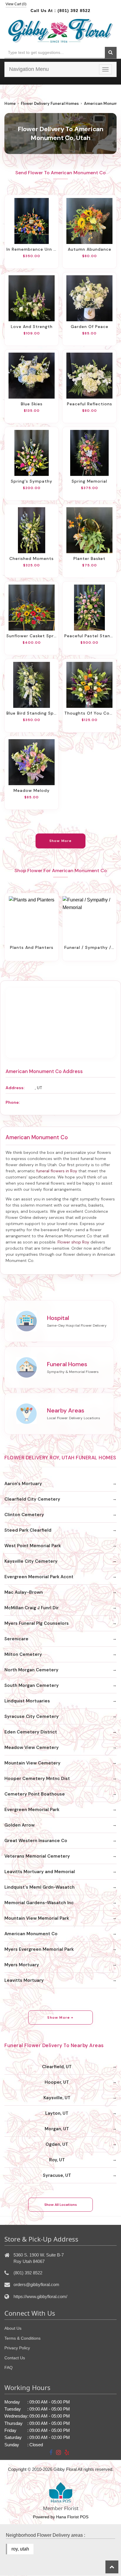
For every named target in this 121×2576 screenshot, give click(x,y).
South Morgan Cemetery (32, 1685)
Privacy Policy (17, 2348)
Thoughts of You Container (89, 713)
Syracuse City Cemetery (32, 1716)
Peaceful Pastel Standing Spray (89, 636)
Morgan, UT (57, 2129)
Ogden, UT (57, 2144)
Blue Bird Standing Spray (32, 713)
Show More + (60, 2018)
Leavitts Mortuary (24, 1980)
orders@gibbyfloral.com (36, 2284)
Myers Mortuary (22, 1965)
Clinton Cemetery (24, 1515)
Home (10, 104)
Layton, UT (57, 2113)
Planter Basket (89, 558)
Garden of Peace (90, 327)
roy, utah (20, 2549)
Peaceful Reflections (90, 404)
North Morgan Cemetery (31, 1670)
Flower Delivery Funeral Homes (50, 104)
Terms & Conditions (22, 2338)
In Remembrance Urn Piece (32, 249)
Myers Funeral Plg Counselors (37, 1623)
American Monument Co (31, 1934)
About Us (13, 2328)
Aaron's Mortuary (23, 1484)
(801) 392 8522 (74, 11)
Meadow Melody (32, 790)
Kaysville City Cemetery (31, 1561)
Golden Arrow (20, 1825)
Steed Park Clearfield (28, 1530)
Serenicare (16, 1639)
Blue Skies (32, 404)
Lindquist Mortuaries (27, 1701)
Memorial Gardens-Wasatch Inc (39, 1903)
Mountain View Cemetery (32, 1763)
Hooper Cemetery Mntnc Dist (37, 1779)
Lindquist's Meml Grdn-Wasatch (40, 1887)
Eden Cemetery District (31, 1732)
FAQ (9, 2367)
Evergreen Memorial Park (32, 1810)
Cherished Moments (32, 558)
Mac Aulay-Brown (24, 1592)
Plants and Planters (32, 947)
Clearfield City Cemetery (32, 1499)
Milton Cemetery (23, 1654)
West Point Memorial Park (33, 1546)
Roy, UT (57, 2160)
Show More (61, 841)
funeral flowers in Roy (57, 1171)
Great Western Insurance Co (36, 1841)
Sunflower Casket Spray (32, 636)
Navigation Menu (29, 69)
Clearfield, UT (57, 2067)
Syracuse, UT (57, 2175)
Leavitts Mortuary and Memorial (40, 1872)
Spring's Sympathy (32, 481)
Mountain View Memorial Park (37, 1918)
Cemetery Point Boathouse (35, 1794)
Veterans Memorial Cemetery (37, 1856)
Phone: (13, 1102)
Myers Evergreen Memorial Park (39, 1949)
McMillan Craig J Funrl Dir (32, 1608)
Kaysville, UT (57, 2098)
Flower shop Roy (73, 1242)
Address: (15, 1088)
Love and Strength (32, 327)
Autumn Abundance (90, 249)
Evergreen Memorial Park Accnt (39, 1577)
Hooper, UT (57, 2082)
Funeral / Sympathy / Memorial (89, 947)
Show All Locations (61, 2205)
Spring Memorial (89, 481)
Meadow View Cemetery (32, 1747)
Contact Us (15, 2358)
